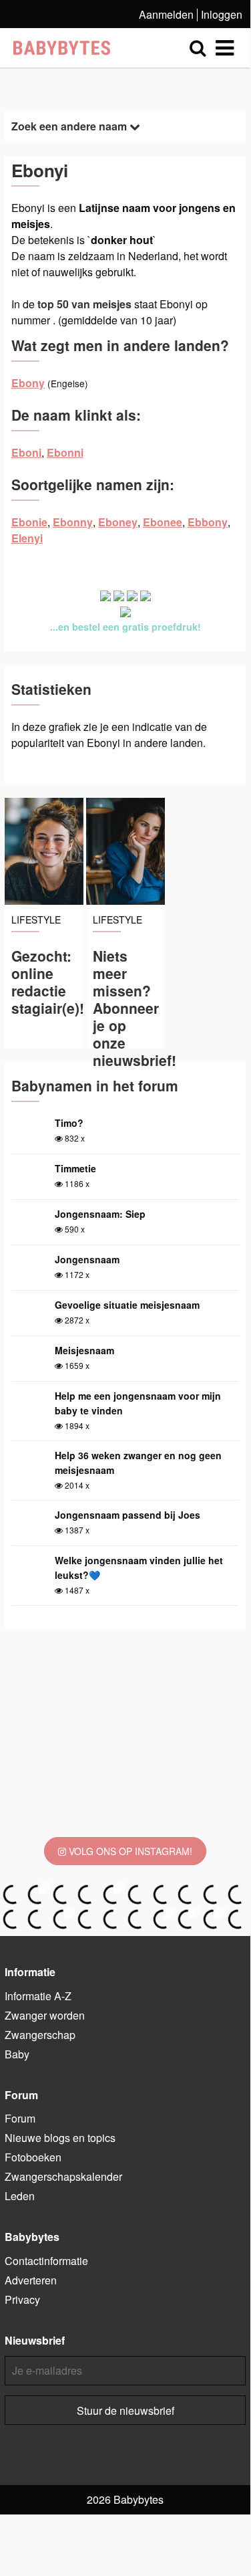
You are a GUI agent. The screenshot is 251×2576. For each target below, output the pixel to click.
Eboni (26, 452)
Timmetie (75, 1168)
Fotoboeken (33, 2157)
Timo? (69, 1123)
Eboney (118, 522)
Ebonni (65, 452)
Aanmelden (166, 14)
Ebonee (163, 522)
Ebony (28, 383)
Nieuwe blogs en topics (60, 2138)
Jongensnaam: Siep (100, 1214)
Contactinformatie (46, 2261)
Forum (20, 2118)
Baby (17, 2054)
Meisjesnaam (84, 1350)
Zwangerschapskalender (63, 2176)
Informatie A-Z (38, 1996)
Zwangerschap (40, 2035)
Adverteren (31, 2280)
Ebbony (208, 522)
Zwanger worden (45, 2015)
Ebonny (73, 522)
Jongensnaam (87, 1259)
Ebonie (29, 522)
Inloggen (222, 14)
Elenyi (27, 538)
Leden (20, 2196)
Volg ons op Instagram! (129, 1851)
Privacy (22, 2299)
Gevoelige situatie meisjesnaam (127, 1305)
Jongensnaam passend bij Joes (128, 1515)
